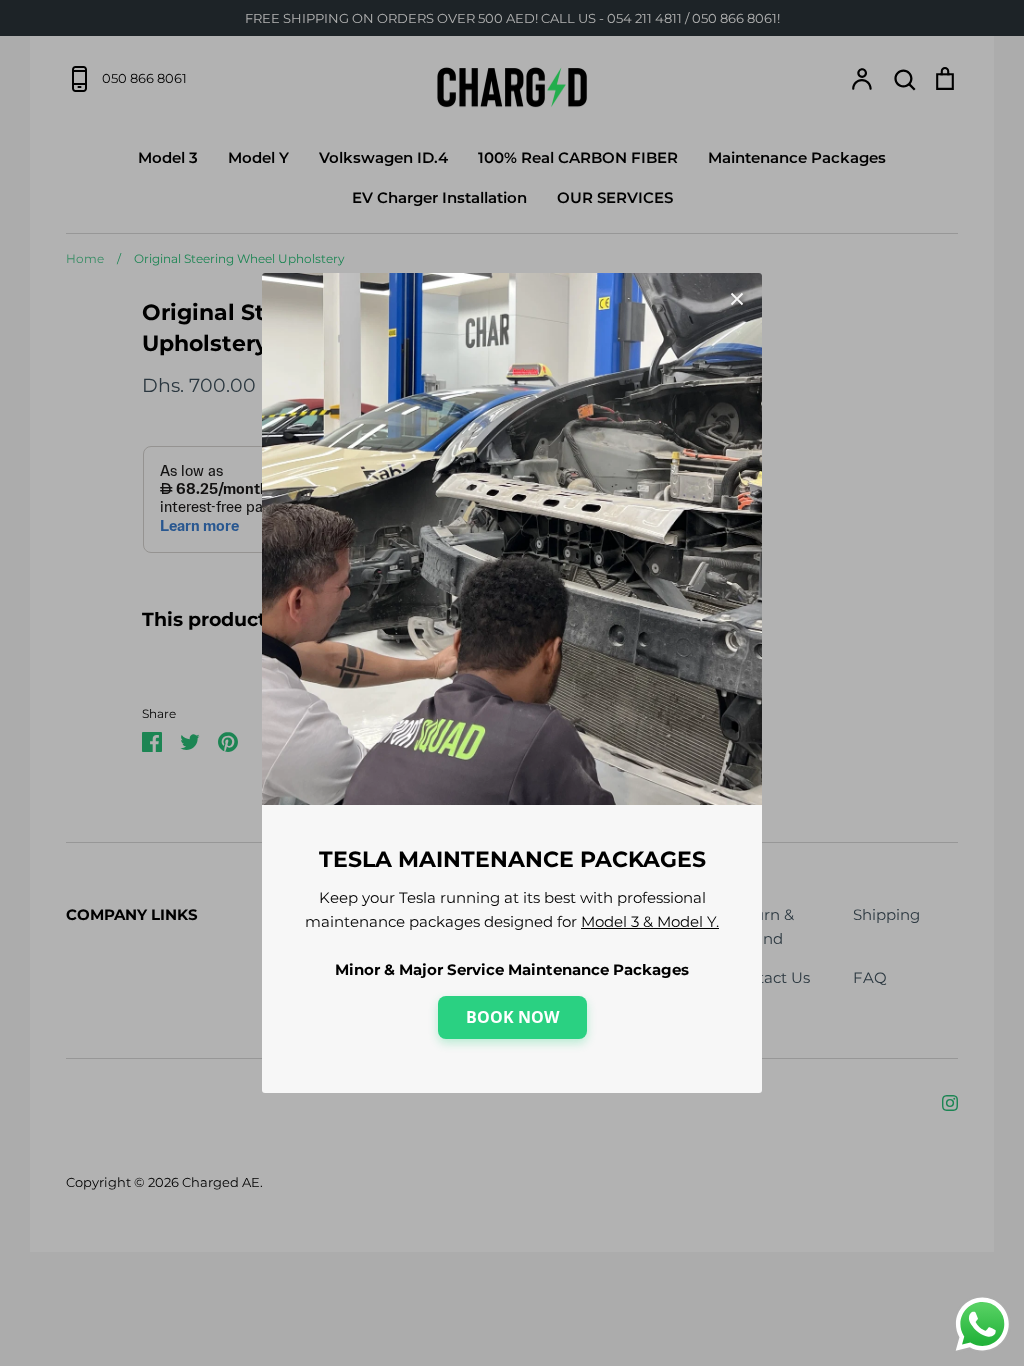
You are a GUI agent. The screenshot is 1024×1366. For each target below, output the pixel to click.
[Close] (737, 298)
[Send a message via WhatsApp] (982, 1324)
